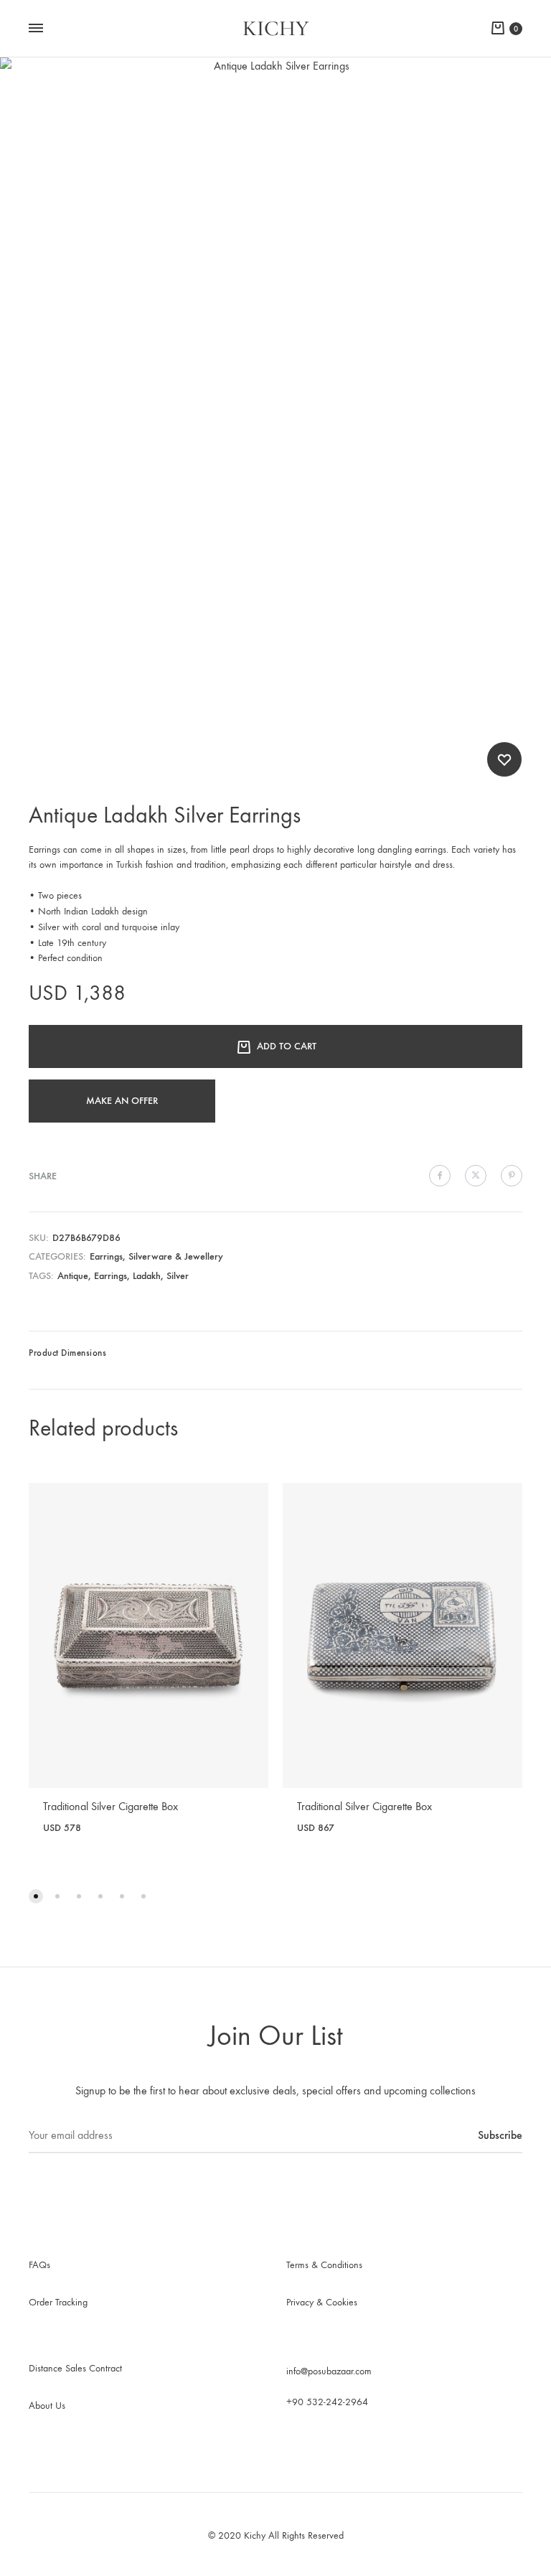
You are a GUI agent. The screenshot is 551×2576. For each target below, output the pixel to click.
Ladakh (147, 1276)
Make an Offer (122, 1101)
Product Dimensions (67, 1353)
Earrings (106, 1256)
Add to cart (287, 1046)
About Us (47, 2406)
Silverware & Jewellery (176, 1256)
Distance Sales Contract (75, 2368)
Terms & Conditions (324, 2265)
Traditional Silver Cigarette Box (110, 1806)
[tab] (67, 1357)
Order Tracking (58, 2302)
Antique (73, 1276)
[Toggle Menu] (36, 29)
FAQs (39, 2265)
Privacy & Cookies (322, 2302)
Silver (178, 1276)
